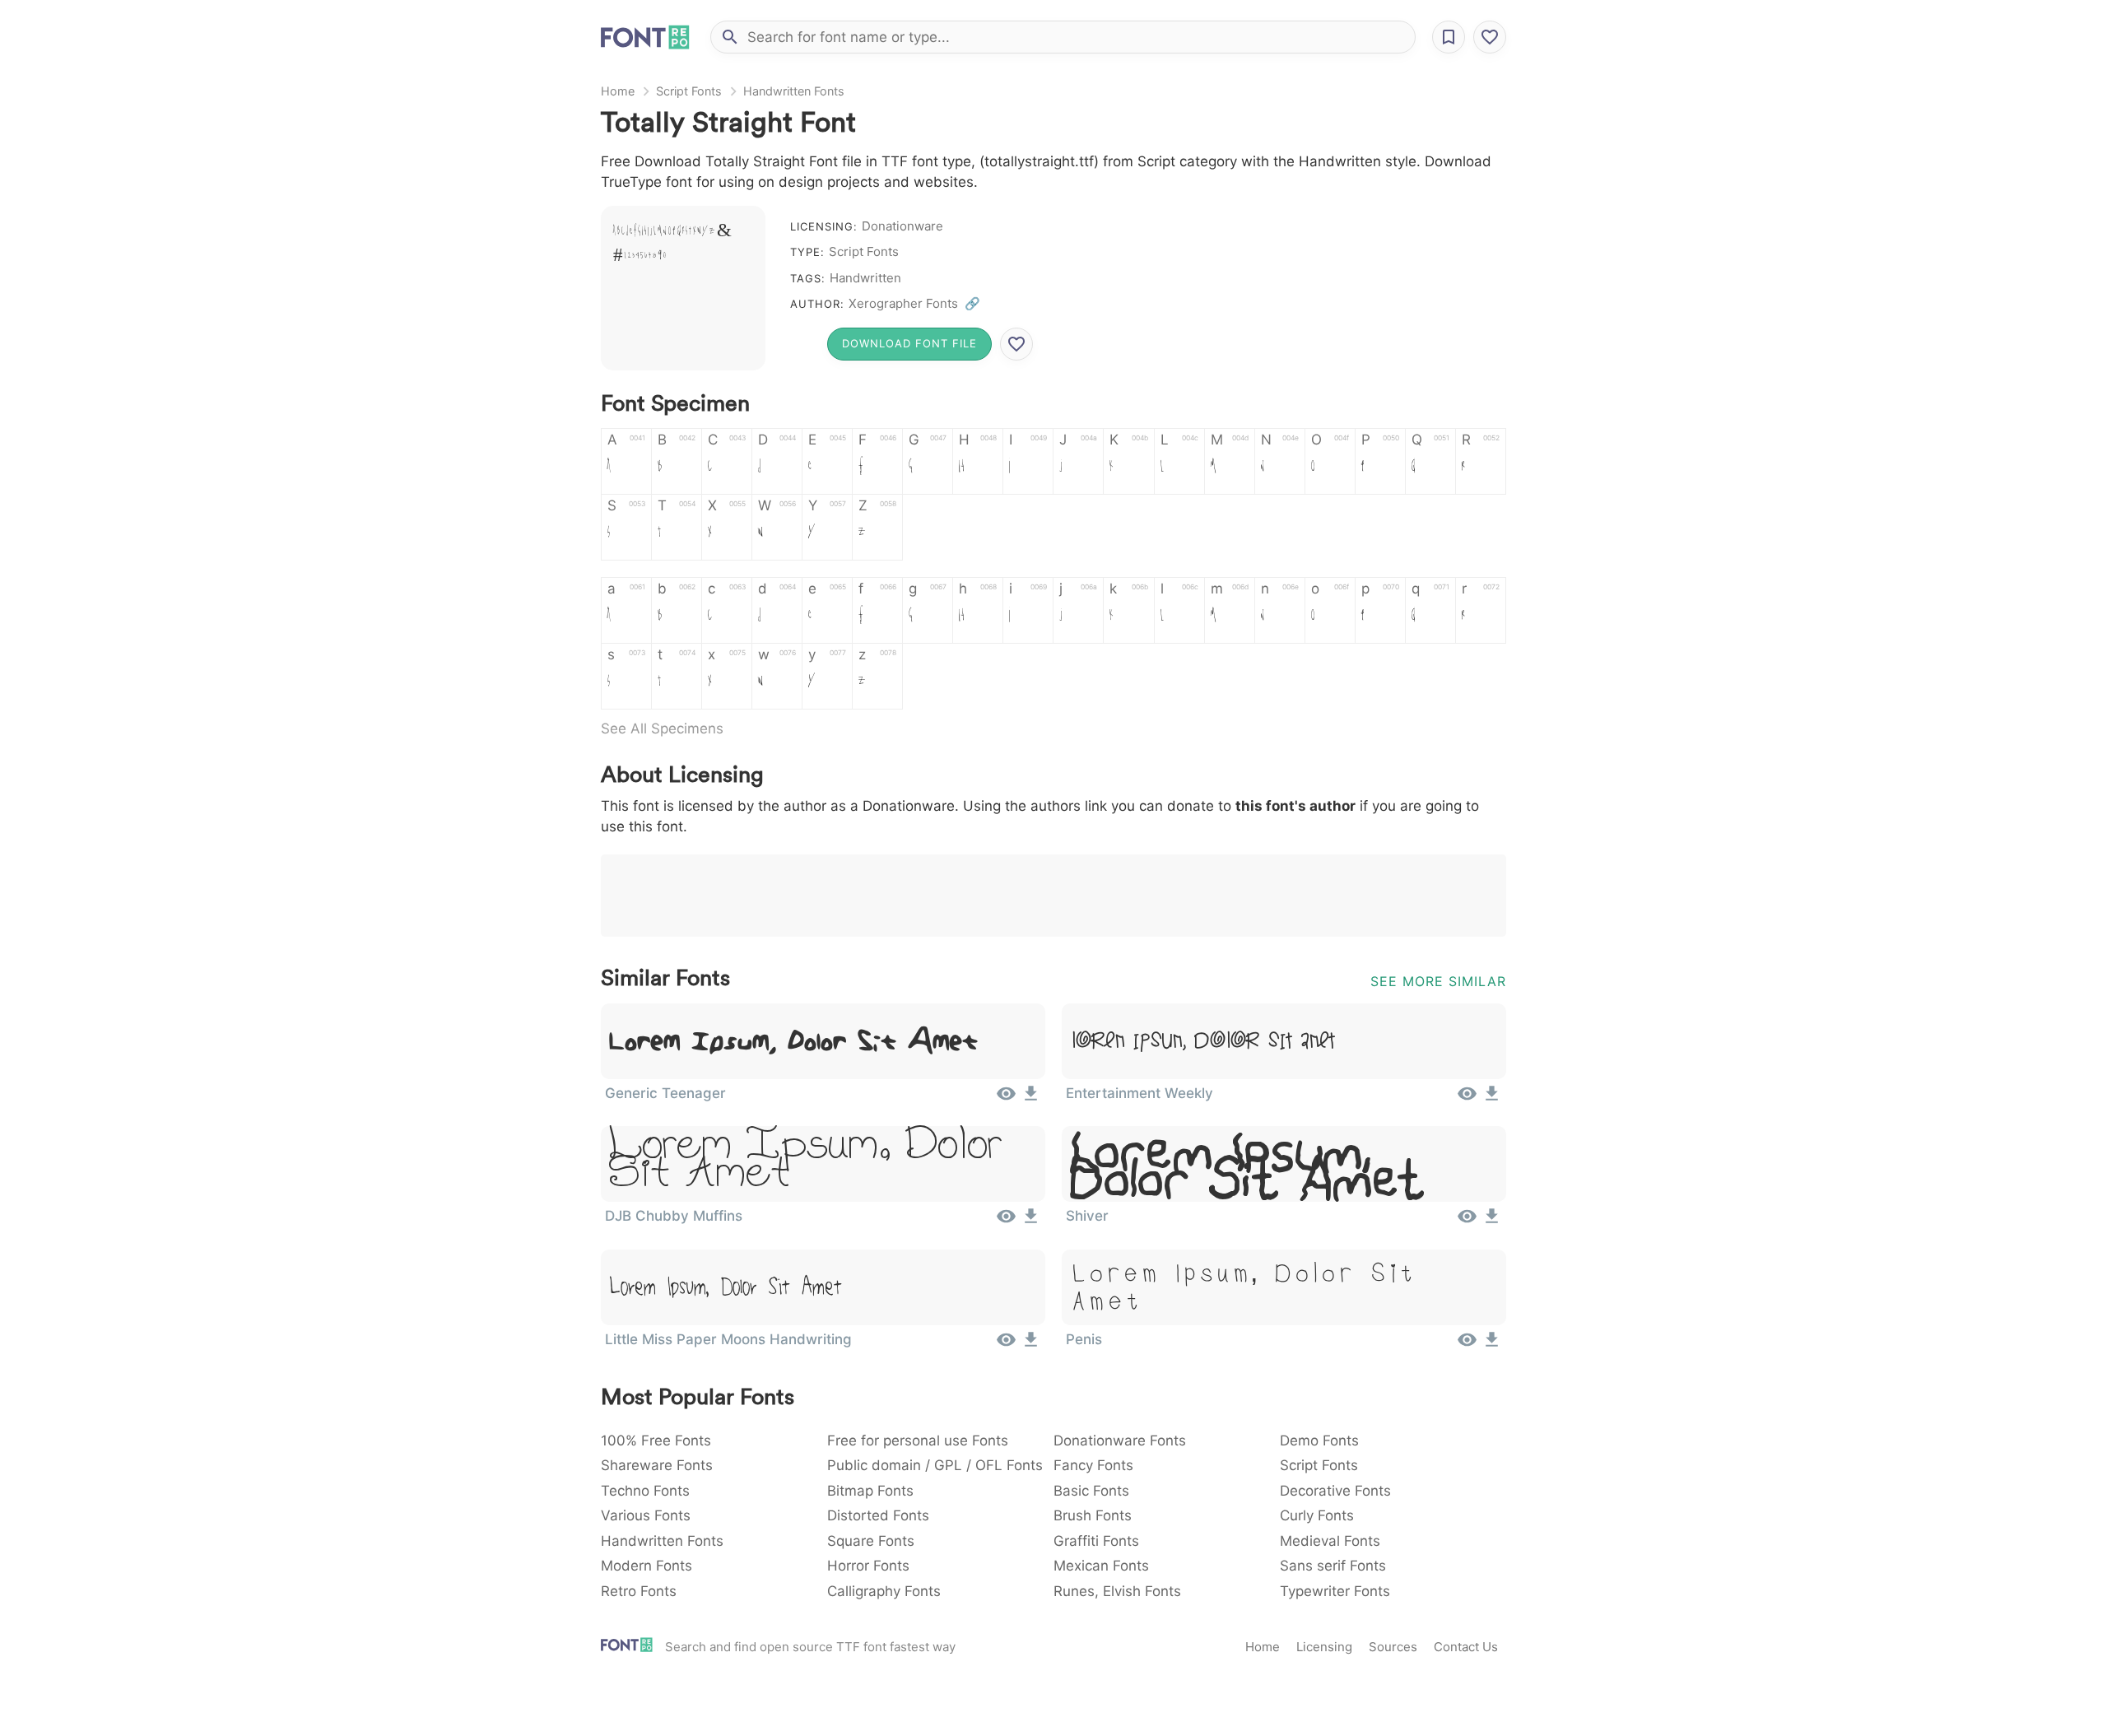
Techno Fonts (645, 1491)
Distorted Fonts (878, 1515)
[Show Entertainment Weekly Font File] (1467, 1099)
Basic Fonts (1091, 1491)
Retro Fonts (639, 1591)
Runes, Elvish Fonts (1117, 1591)
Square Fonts (871, 1541)
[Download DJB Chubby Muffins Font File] (1031, 1222)
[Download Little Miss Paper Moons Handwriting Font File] (1031, 1345)
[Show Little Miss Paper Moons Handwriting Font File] (1006, 1345)
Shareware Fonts (657, 1465)
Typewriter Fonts (1335, 1591)
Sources (1393, 1647)
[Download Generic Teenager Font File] (1031, 1099)
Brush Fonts (1093, 1515)
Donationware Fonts (1120, 1440)
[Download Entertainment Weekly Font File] (1492, 1099)
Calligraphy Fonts (884, 1591)
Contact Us (1466, 1647)
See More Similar (1438, 981)
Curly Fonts (1317, 1515)
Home (618, 91)
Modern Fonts (647, 1566)
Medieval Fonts (1330, 1541)
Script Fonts (689, 91)
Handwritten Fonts (794, 91)
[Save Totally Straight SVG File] (1016, 344)
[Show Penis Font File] (1467, 1345)
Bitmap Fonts (870, 1491)
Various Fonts (646, 1515)
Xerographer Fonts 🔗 (914, 303)
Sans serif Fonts (1333, 1566)
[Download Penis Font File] (1492, 1345)
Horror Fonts (868, 1566)
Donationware (902, 226)
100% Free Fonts (656, 1440)
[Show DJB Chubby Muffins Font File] (1006, 1222)
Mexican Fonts (1101, 1566)
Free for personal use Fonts (918, 1440)
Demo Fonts (1319, 1440)
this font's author (1295, 806)
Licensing (1324, 1647)
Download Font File (909, 343)
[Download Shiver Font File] (1492, 1222)
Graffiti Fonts (1096, 1541)
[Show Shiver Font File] (1467, 1222)
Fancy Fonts (1093, 1465)
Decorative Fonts (1335, 1491)
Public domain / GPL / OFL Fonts (935, 1465)
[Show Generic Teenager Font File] (1006, 1099)
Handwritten (865, 278)
